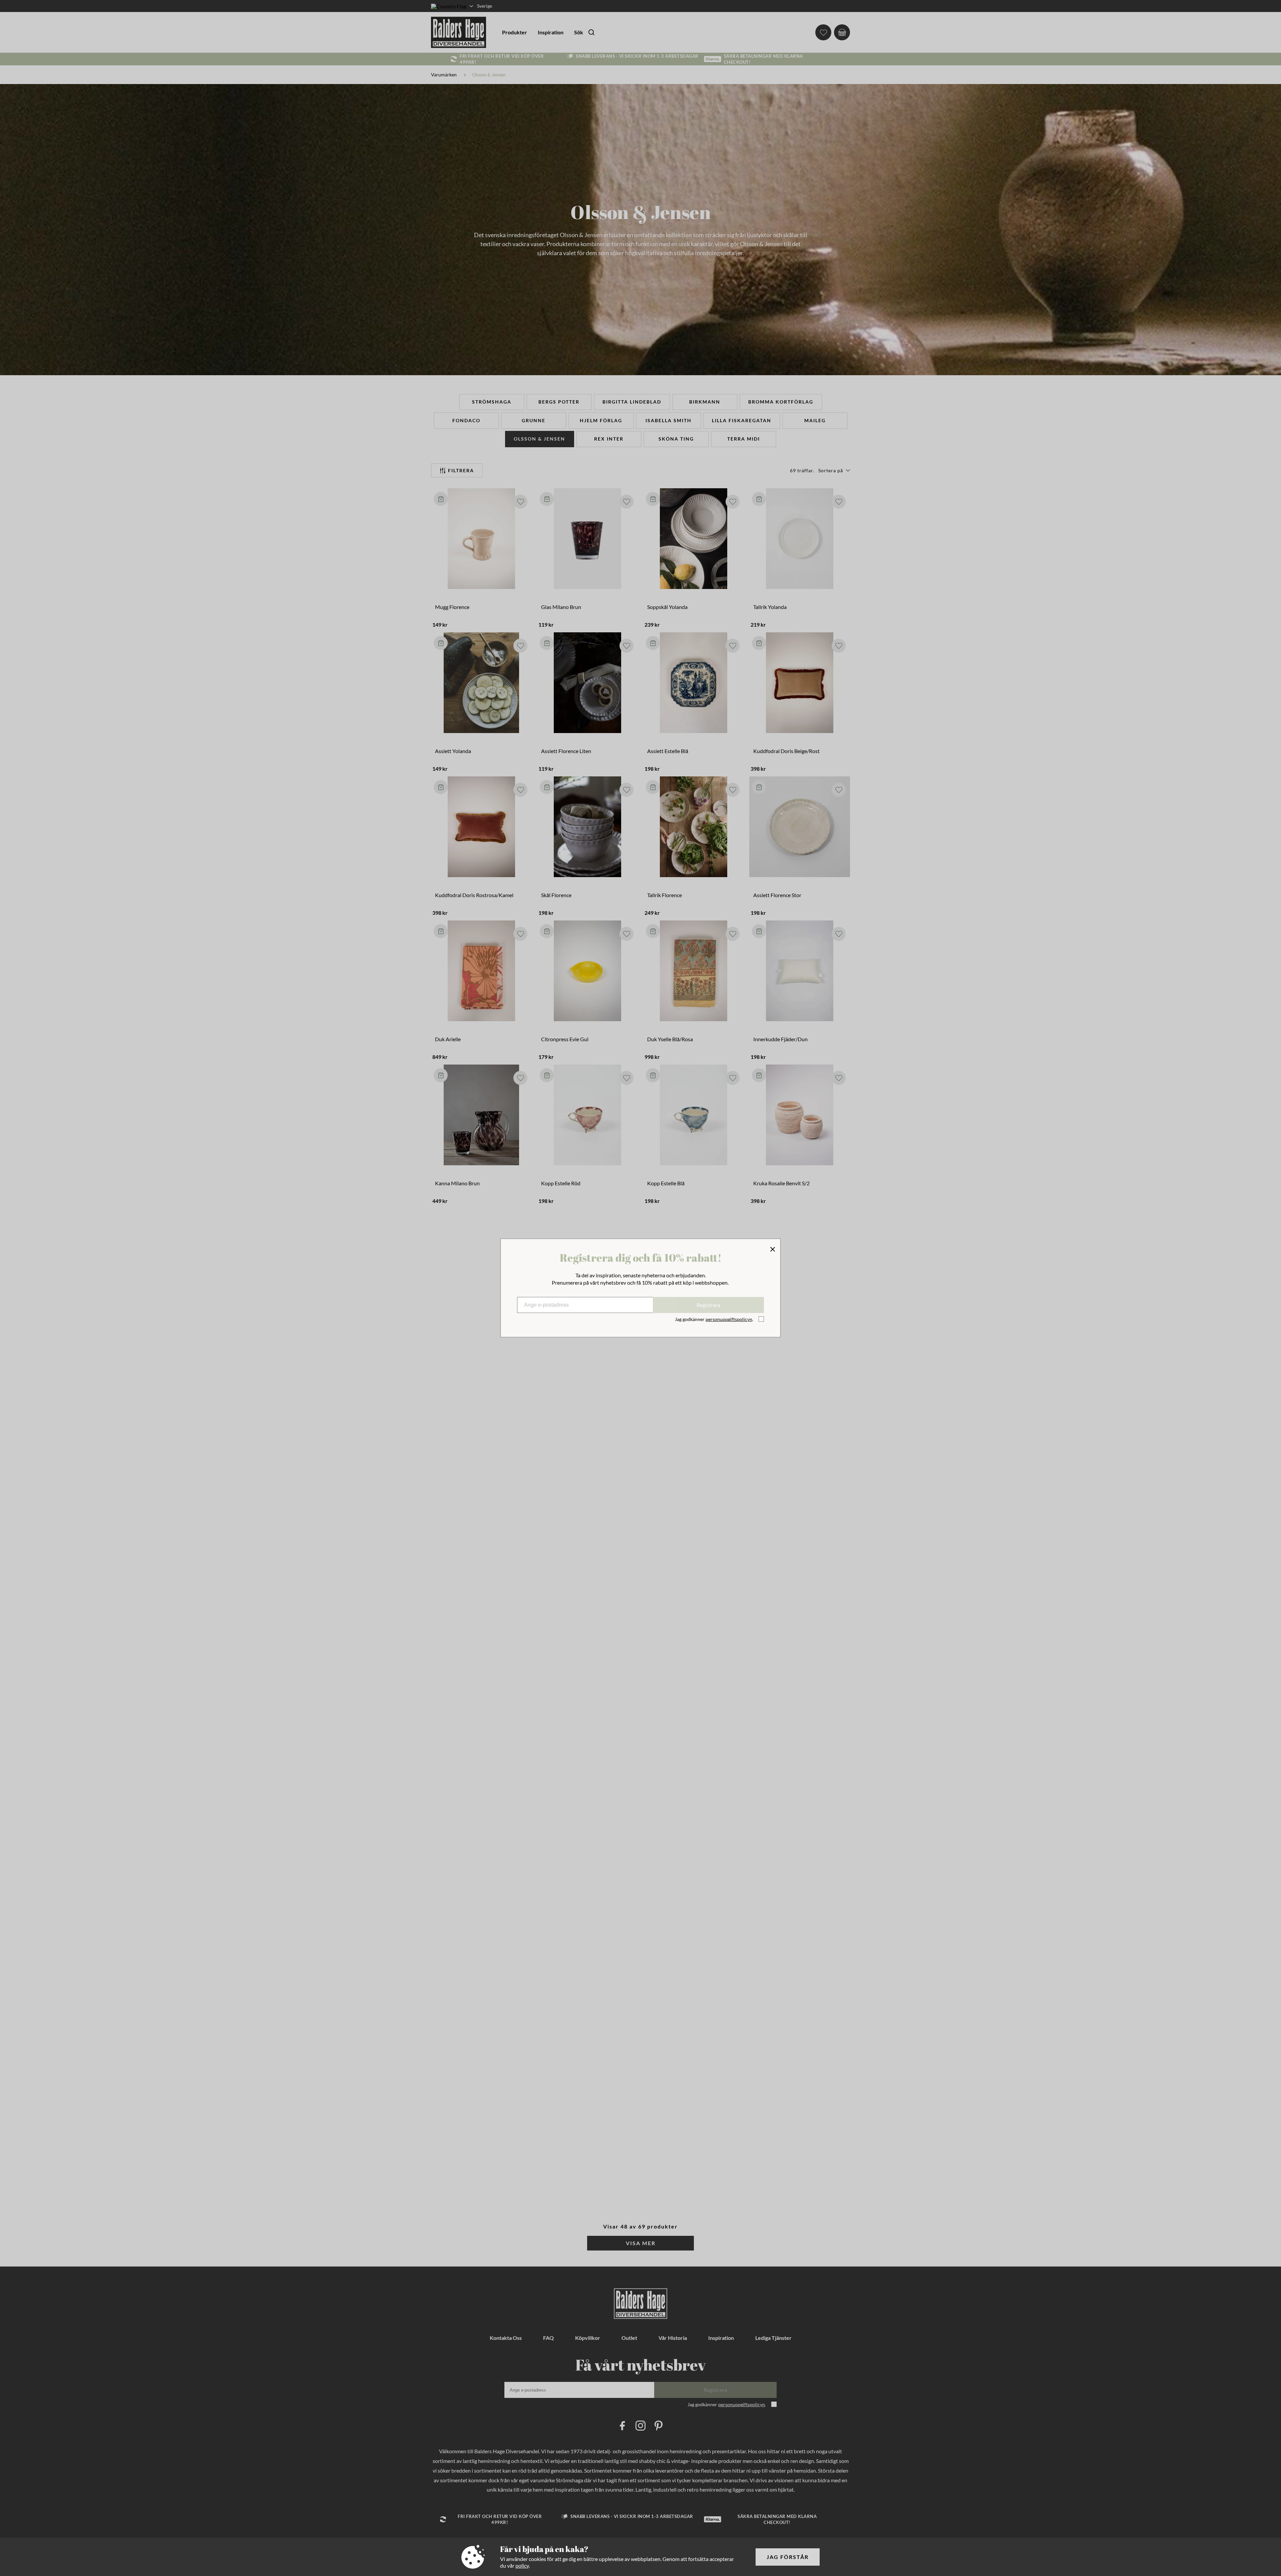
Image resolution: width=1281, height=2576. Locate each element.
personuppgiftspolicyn (729, 1319)
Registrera (708, 1305)
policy (522, 2565)
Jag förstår (788, 2557)
